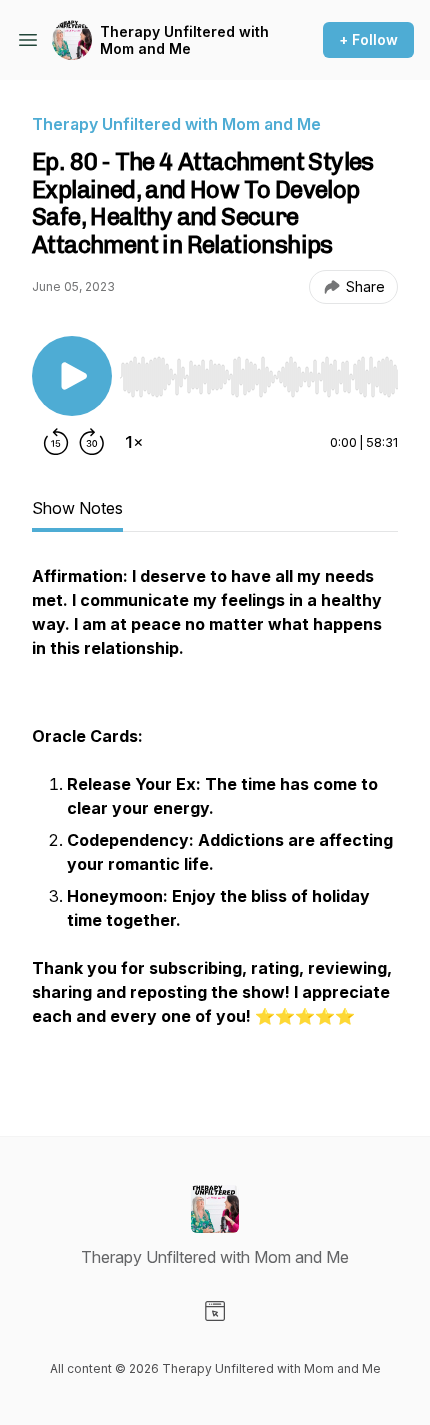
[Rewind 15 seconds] (56, 442)
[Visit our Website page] (215, 1311)
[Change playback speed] (134, 442)
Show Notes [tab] (77, 508)
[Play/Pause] (72, 376)
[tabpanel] (215, 818)
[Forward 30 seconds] (92, 442)
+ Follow (368, 39)
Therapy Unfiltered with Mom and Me (184, 40)
